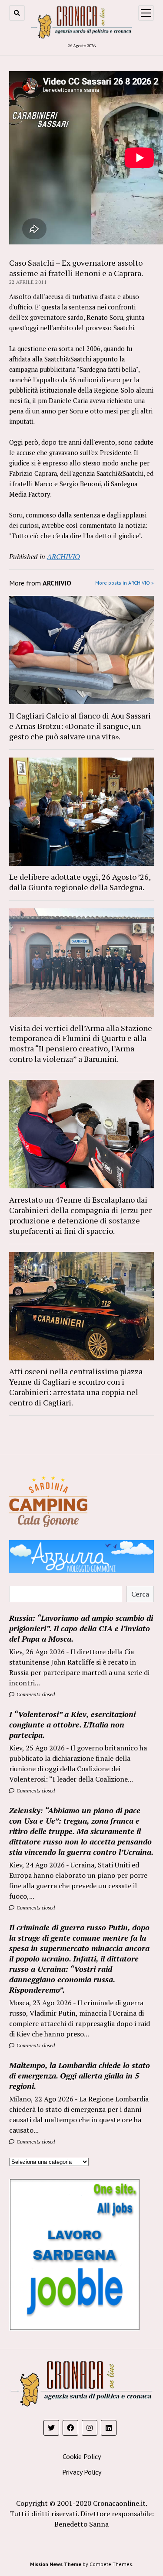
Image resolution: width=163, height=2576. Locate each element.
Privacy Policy (82, 2472)
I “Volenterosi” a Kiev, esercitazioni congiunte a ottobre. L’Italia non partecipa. (72, 1724)
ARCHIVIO (63, 556)
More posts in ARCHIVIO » (125, 583)
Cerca (140, 1594)
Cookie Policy (82, 2456)
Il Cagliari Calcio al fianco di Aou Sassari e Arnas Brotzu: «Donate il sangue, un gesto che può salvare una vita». (80, 726)
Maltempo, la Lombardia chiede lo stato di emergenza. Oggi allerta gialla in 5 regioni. (80, 2075)
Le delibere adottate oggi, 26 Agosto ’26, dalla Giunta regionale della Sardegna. (80, 882)
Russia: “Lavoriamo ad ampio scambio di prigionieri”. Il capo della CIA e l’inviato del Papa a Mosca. (81, 1628)
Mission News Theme (56, 2564)
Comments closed (35, 1694)
